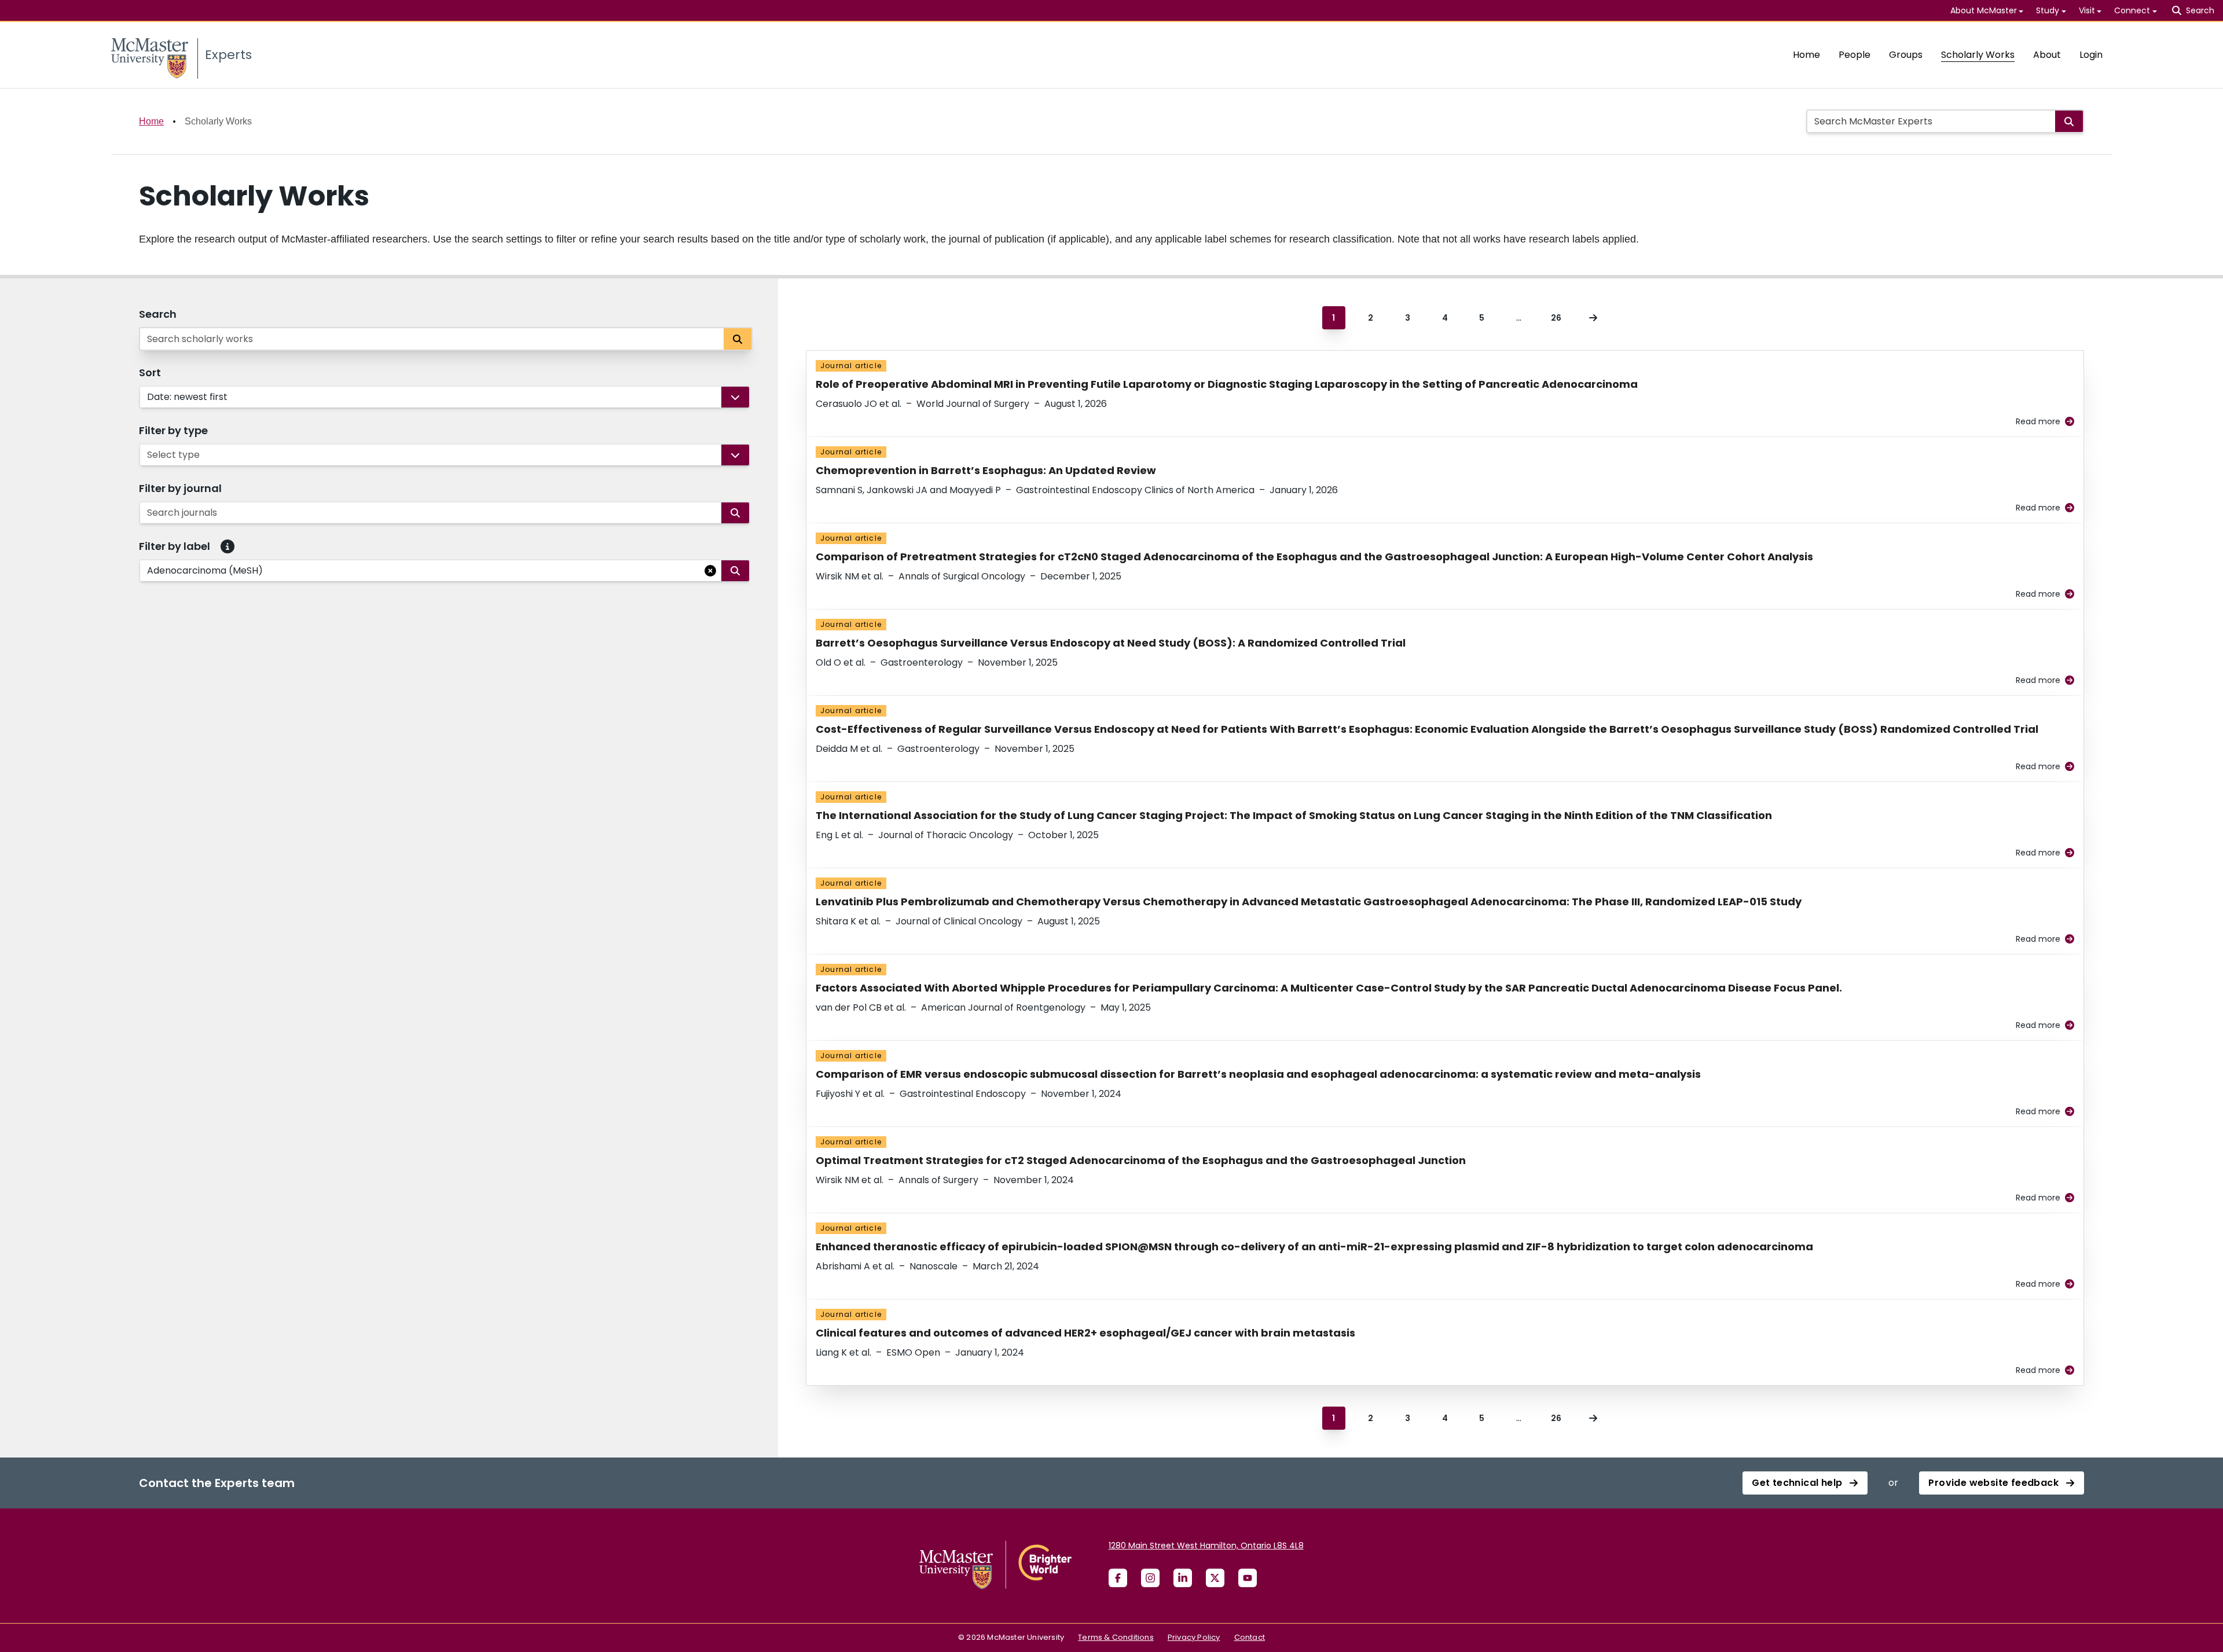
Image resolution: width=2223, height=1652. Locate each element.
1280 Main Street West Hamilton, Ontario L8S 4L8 (1206, 1545)
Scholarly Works (1978, 55)
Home (1806, 55)
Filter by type (173, 430)
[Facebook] (1118, 1578)
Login (2091, 55)
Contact (1250, 1637)
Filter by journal (180, 488)
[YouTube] (1248, 1578)
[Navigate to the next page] (1593, 318)
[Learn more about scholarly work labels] (228, 546)
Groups (1906, 55)
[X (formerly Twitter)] (1215, 1578)
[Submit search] (2069, 121)
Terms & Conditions (1116, 1637)
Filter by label (175, 546)
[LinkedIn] (1183, 1578)
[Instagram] (1150, 1578)
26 (1556, 318)
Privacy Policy (1194, 1637)
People (1855, 55)
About (2047, 55)
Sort (150, 372)
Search (158, 314)
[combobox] (148, 397)
